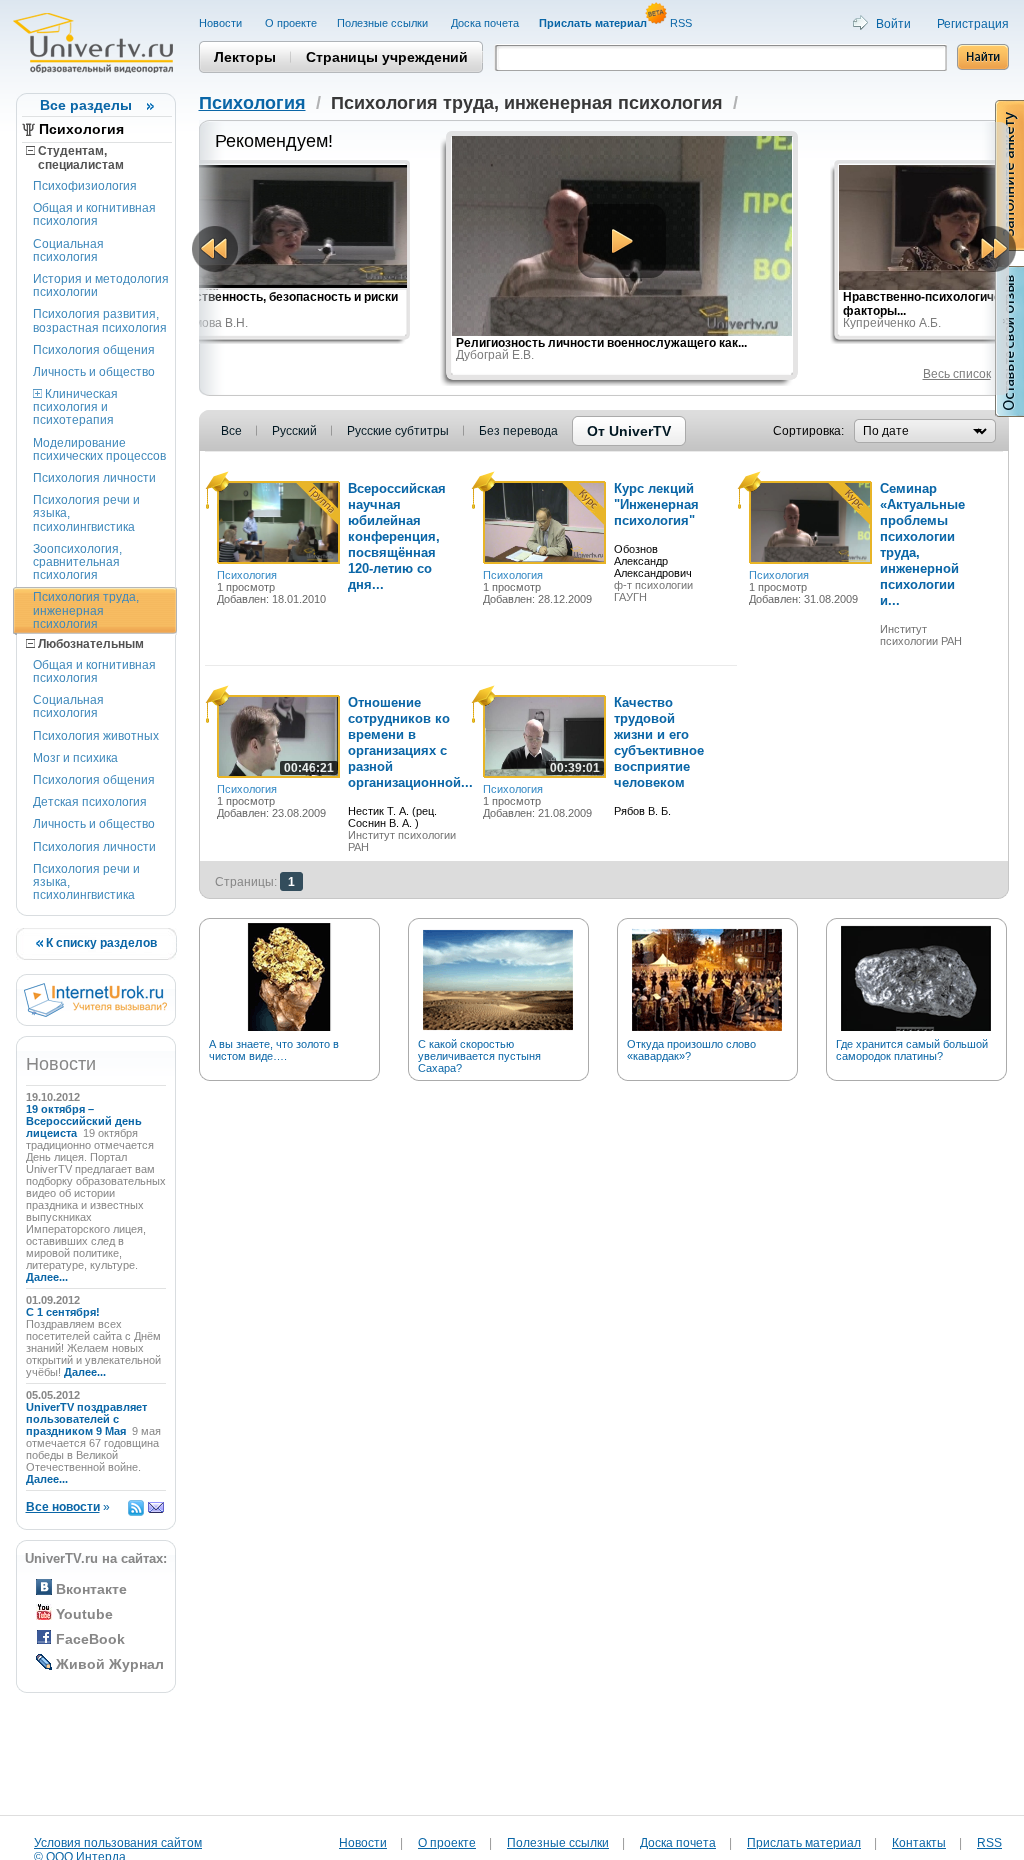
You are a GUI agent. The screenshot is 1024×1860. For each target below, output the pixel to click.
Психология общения (94, 350)
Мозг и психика (75, 758)
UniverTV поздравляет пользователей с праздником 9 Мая (86, 1419)
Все (231, 431)
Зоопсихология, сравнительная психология (77, 562)
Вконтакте (91, 1589)
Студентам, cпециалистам (75, 158)
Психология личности (94, 478)
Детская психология (90, 802)
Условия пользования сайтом (118, 1843)
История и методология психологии (101, 285)
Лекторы (245, 57)
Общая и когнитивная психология (94, 214)
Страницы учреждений (387, 57)
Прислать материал (804, 1843)
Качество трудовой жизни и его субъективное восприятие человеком (659, 742)
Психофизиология (85, 186)
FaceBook (90, 1639)
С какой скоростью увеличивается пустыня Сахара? (479, 1056)
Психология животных (96, 736)
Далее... (47, 1277)
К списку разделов (100, 943)
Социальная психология (68, 250)
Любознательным (89, 644)
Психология (81, 129)
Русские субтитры (398, 431)
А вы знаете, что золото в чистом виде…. (274, 1050)
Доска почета (485, 23)
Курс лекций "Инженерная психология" (656, 504)
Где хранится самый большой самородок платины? (912, 1050)
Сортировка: (808, 431)
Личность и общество (94, 372)
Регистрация (973, 24)
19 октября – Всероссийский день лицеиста (84, 1121)
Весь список (957, 374)
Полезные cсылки (384, 23)
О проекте (291, 23)
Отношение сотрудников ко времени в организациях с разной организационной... (410, 742)
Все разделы (86, 105)
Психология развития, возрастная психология (100, 320)
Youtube (84, 1614)
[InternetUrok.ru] (95, 1013)
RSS (682, 23)
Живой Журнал (110, 1664)
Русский (294, 431)
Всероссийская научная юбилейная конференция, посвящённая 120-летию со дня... (397, 536)
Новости (222, 23)
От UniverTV (629, 431)
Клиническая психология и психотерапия (75, 407)
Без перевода (518, 431)
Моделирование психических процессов (99, 449)
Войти (893, 24)
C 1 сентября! (64, 1312)
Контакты (919, 1843)
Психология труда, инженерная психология (86, 610)
